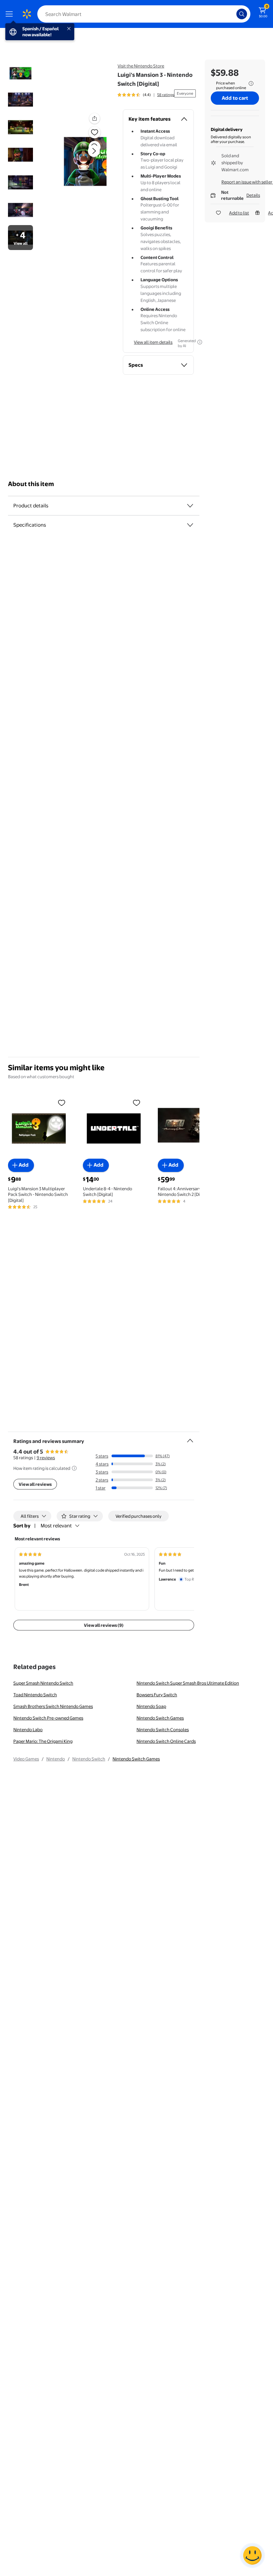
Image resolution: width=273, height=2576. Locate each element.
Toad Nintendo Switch (35, 1695)
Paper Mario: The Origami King (43, 1741)
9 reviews (46, 1458)
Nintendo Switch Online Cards (166, 1741)
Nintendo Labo (28, 1730)
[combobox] (144, 14)
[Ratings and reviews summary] (190, 1438)
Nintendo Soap (151, 1706)
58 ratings (166, 95)
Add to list (239, 213)
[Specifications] (190, 525)
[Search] (242, 14)
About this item (31, 484)
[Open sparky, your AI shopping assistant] (252, 2555)
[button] (82, 156)
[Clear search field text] (233, 14)
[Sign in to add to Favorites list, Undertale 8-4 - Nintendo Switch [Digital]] (136, 1102)
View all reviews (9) (104, 1625)
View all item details (153, 342)
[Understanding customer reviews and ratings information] (74, 1468)
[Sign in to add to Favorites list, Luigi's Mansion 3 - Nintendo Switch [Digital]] (95, 132)
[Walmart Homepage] (27, 14)
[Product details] (190, 506)
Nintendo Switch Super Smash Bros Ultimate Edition (188, 1683)
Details (253, 195)
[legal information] (251, 83)
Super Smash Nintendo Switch (43, 1683)
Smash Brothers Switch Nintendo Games (53, 1706)
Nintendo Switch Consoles (163, 1730)
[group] (146, 95)
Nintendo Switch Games (160, 1718)
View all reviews (35, 1484)
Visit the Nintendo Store (141, 66)
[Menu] (11, 14)
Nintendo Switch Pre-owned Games (48, 1718)
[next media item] (94, 151)
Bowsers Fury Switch (157, 1695)
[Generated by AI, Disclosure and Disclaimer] (200, 342)
